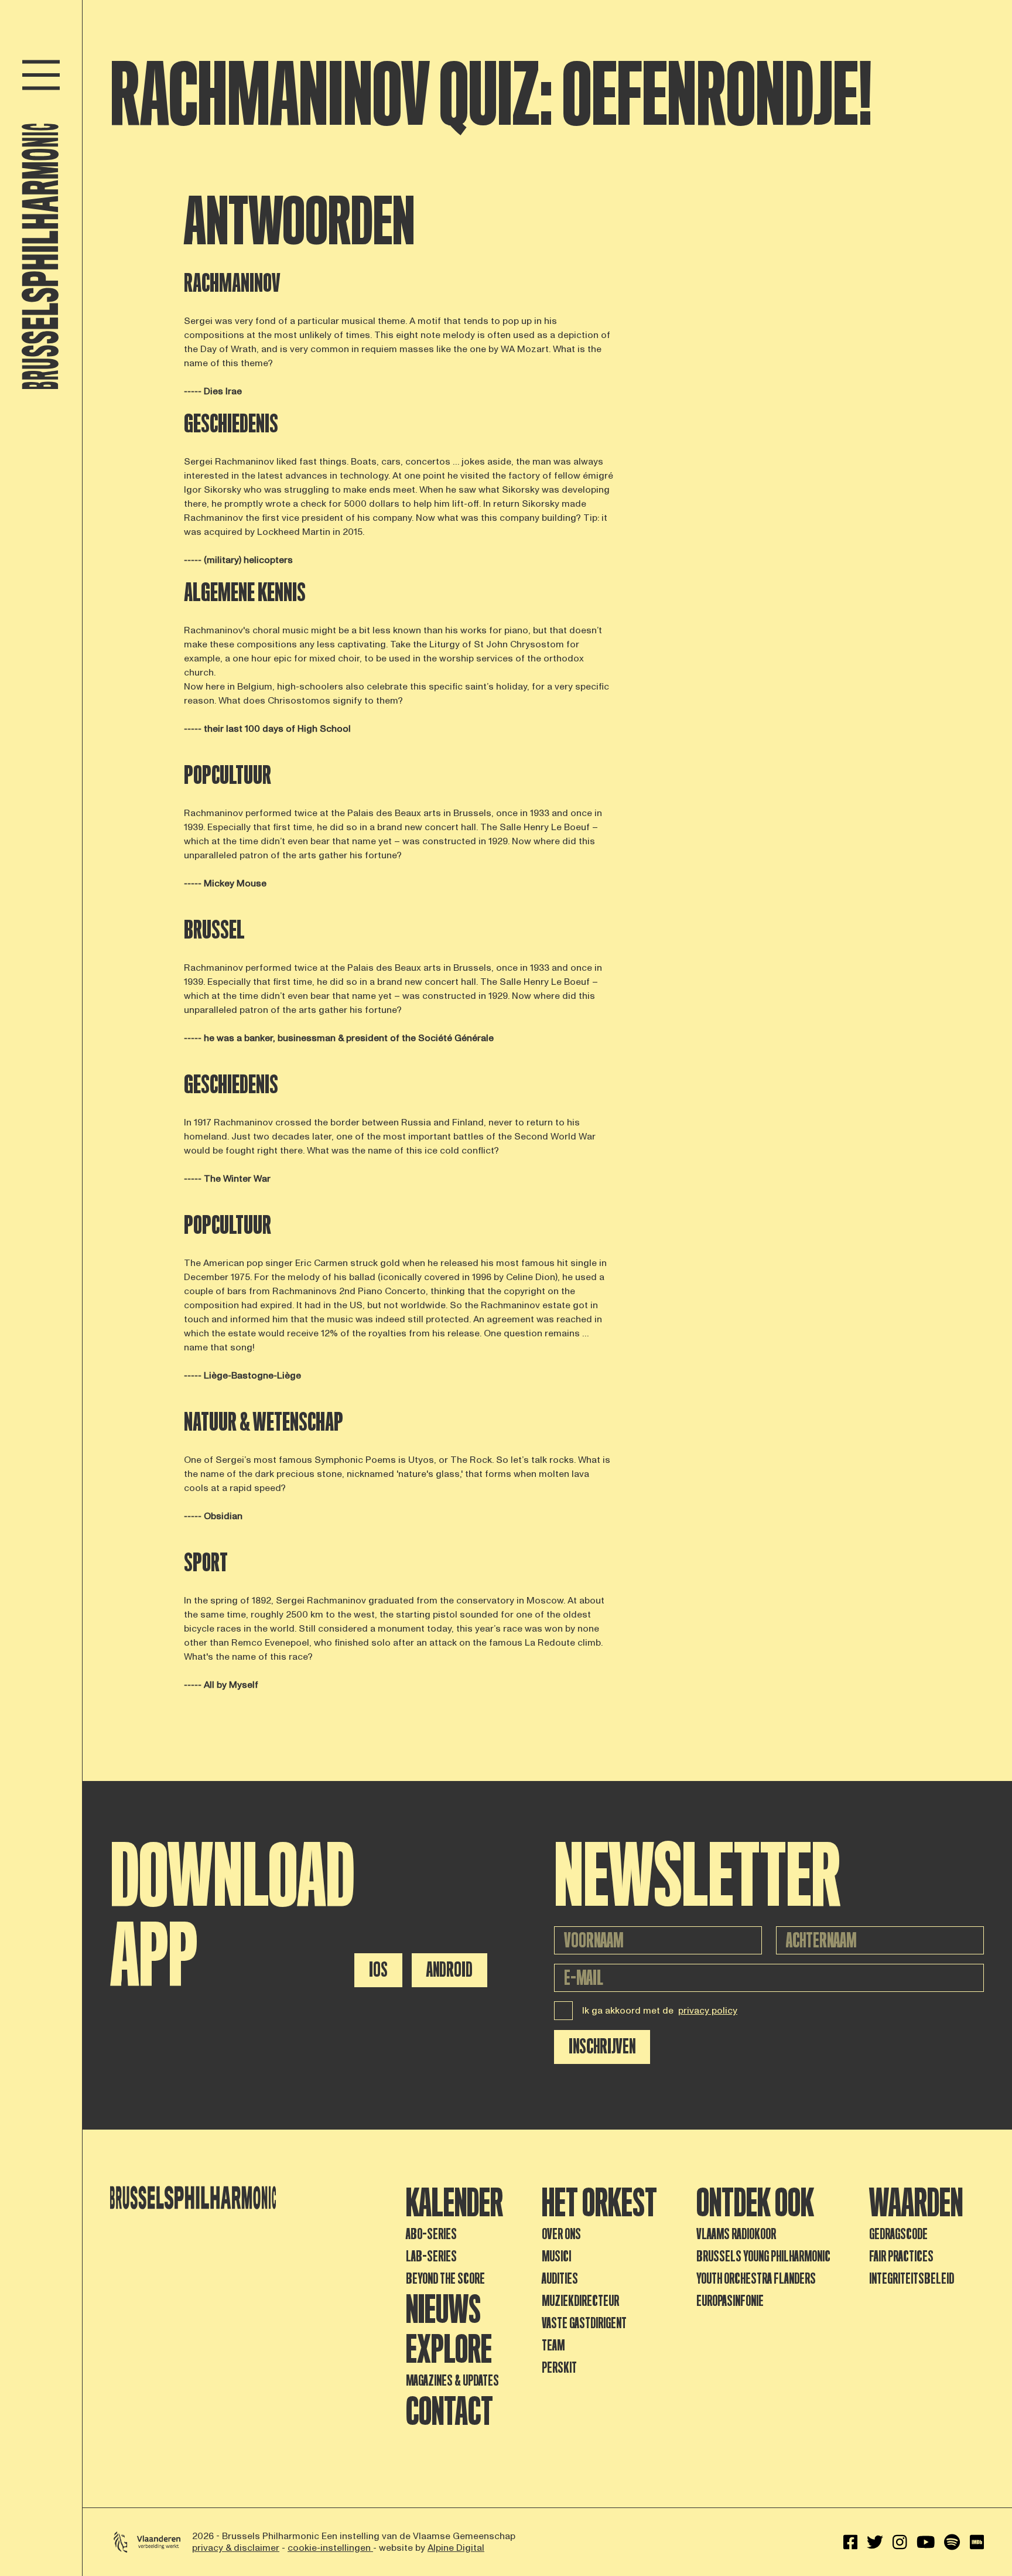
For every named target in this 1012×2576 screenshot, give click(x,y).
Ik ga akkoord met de (660, 2011)
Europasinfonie (730, 2301)
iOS (378, 1970)
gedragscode (898, 2234)
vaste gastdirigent (584, 2323)
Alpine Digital (456, 2548)
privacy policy (708, 2011)
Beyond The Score (445, 2279)
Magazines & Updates (452, 2381)
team (553, 2345)
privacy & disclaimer (236, 2548)
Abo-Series (431, 2234)
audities (560, 2279)
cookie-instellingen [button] (330, 2548)
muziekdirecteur (580, 2301)
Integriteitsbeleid (912, 2279)
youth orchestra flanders (756, 2279)
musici (556, 2256)
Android (449, 1970)
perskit (559, 2368)
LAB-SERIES (431, 2256)
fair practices (901, 2256)
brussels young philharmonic (763, 2256)
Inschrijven (602, 2047)
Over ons (561, 2234)
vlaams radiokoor (736, 2234)
